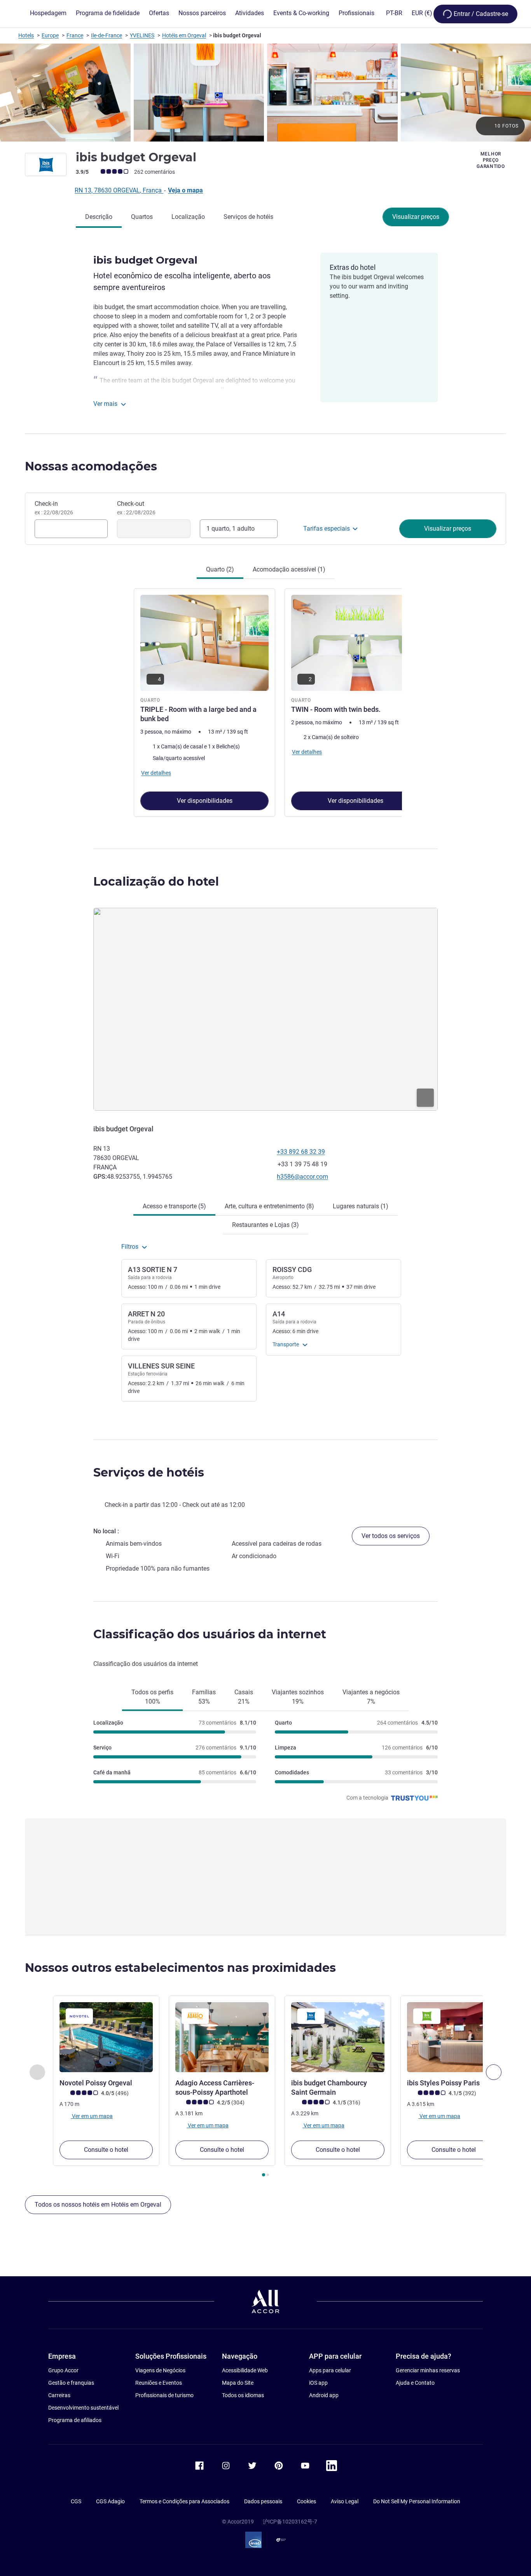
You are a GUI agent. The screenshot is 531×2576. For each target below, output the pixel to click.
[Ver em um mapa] (265, 1009)
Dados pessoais (263, 2501)
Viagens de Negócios (160, 2370)
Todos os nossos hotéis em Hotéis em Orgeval (98, 2205)
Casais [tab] (244, 1697)
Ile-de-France (107, 35)
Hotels (26, 35)
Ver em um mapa (92, 2116)
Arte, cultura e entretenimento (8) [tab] (269, 1206)
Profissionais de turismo (164, 2395)
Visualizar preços (416, 217)
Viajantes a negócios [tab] (371, 1697)
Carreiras (59, 2395)
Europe (50, 35)
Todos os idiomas (243, 2395)
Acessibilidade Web (245, 2370)
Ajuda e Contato (415, 2383)
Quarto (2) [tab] (220, 569)
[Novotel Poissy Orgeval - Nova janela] (106, 2037)
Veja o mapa (185, 190)
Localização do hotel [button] (156, 882)
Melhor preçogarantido (491, 160)
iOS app (318, 2383)
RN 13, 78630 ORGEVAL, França (119, 190)
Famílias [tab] (204, 1697)
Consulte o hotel (106, 2150)
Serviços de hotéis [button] (149, 1472)
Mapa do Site (238, 2383)
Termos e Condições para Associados (184, 2501)
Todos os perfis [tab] (152, 1697)
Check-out (136, 508)
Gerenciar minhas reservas (428, 2370)
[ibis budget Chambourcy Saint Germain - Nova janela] (338, 2037)
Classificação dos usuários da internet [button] (210, 1634)
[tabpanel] (265, 702)
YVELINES (142, 35)
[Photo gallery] (265, 93)
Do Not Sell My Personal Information (417, 2501)
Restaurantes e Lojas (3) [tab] (265, 1225)
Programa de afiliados (75, 2420)
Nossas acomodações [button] (91, 466)
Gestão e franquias (71, 2383)
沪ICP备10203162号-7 (290, 2522)
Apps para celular (330, 2370)
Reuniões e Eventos (159, 2383)
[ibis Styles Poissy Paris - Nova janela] (454, 2037)
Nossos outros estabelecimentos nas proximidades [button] (180, 1968)
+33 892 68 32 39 (301, 1152)
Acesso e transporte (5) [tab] (174, 1206)
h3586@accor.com (302, 1177)
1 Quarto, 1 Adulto (231, 529)
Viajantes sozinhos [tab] (298, 1697)
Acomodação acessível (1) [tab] (289, 569)
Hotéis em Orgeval (184, 35)
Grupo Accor (63, 2370)
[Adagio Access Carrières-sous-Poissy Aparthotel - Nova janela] (222, 2037)
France (75, 35)
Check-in (54, 508)
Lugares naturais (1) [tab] (361, 1206)
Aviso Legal (345, 2501)
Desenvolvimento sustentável (83, 2408)
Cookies (307, 2501)
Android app (324, 2395)
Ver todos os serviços (391, 1536)
